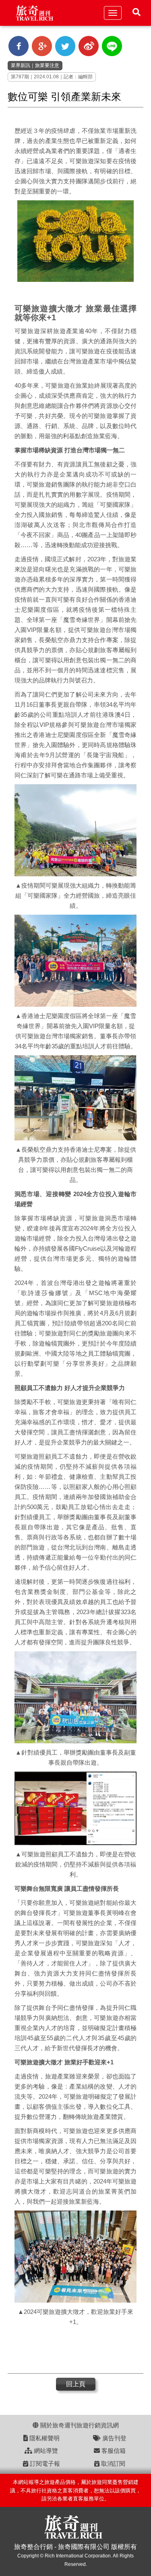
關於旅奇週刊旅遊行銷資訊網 (79, 2425)
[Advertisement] (72, 2351)
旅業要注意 (47, 65)
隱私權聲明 (44, 2438)
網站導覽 (45, 2451)
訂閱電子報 (44, 2464)
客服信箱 (113, 2451)
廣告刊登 (114, 2438)
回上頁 (76, 2384)
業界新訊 (21, 65)
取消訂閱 (112, 2464)
